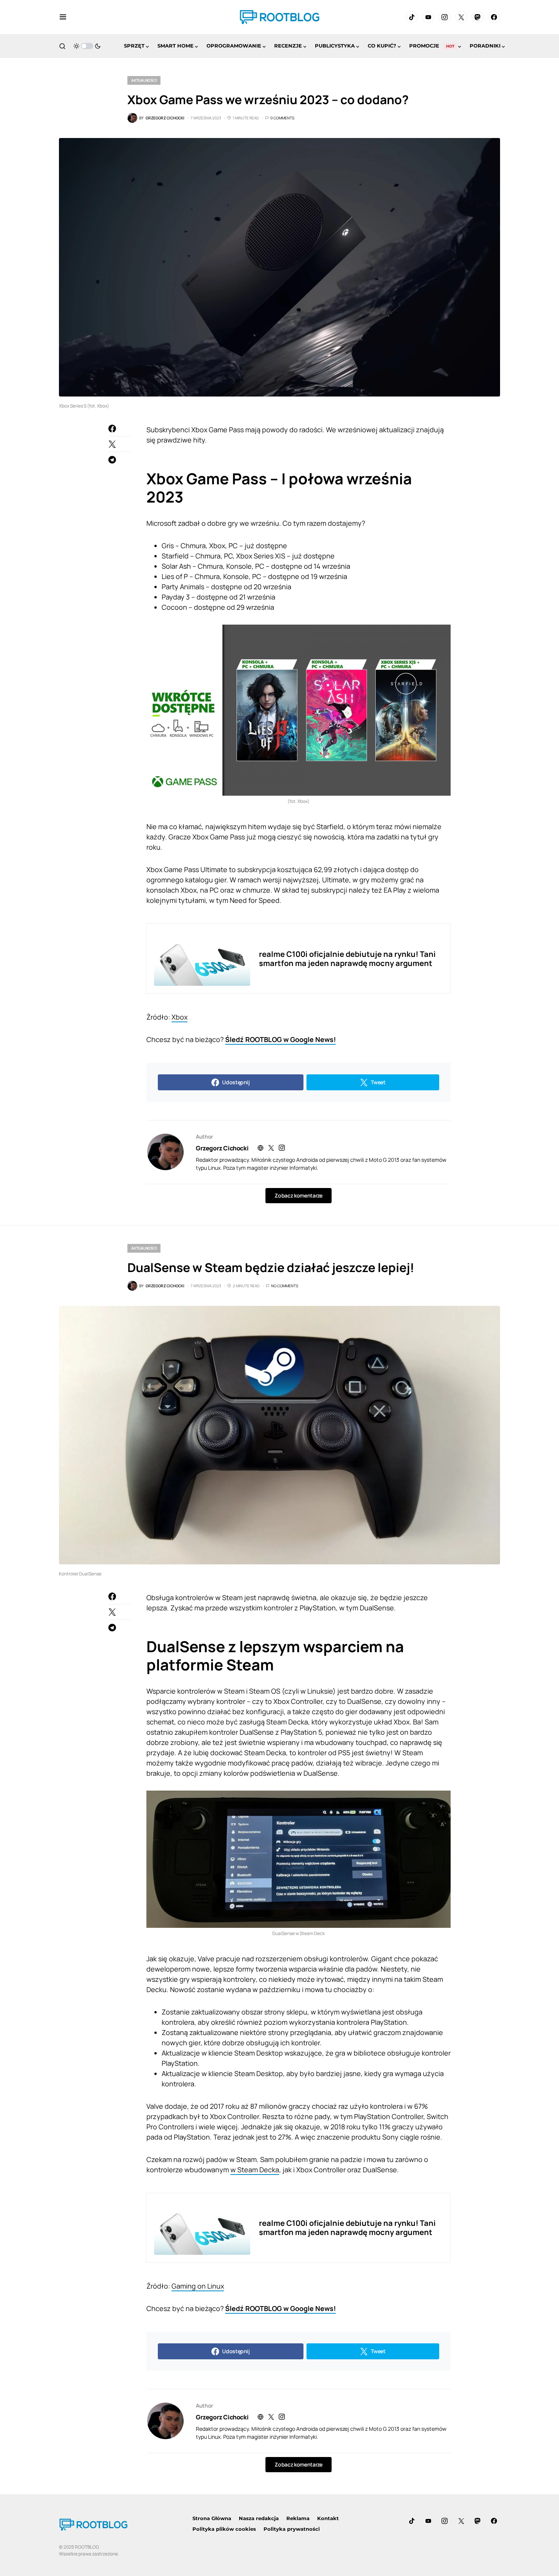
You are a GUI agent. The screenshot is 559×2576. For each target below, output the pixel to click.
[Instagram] (445, 17)
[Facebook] (494, 17)
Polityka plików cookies (224, 2529)
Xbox (179, 1017)
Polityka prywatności (292, 2529)
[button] (63, 17)
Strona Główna (212, 2518)
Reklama (298, 2518)
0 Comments (282, 118)
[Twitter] (461, 17)
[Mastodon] (478, 17)
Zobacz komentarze (298, 1195)
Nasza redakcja (259, 2518)
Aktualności (144, 80)
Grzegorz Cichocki (222, 1148)
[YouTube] (428, 17)
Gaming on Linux (198, 2286)
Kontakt (328, 2518)
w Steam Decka (255, 2170)
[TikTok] (412, 17)
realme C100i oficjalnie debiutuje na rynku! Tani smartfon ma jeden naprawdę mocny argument (347, 959)
